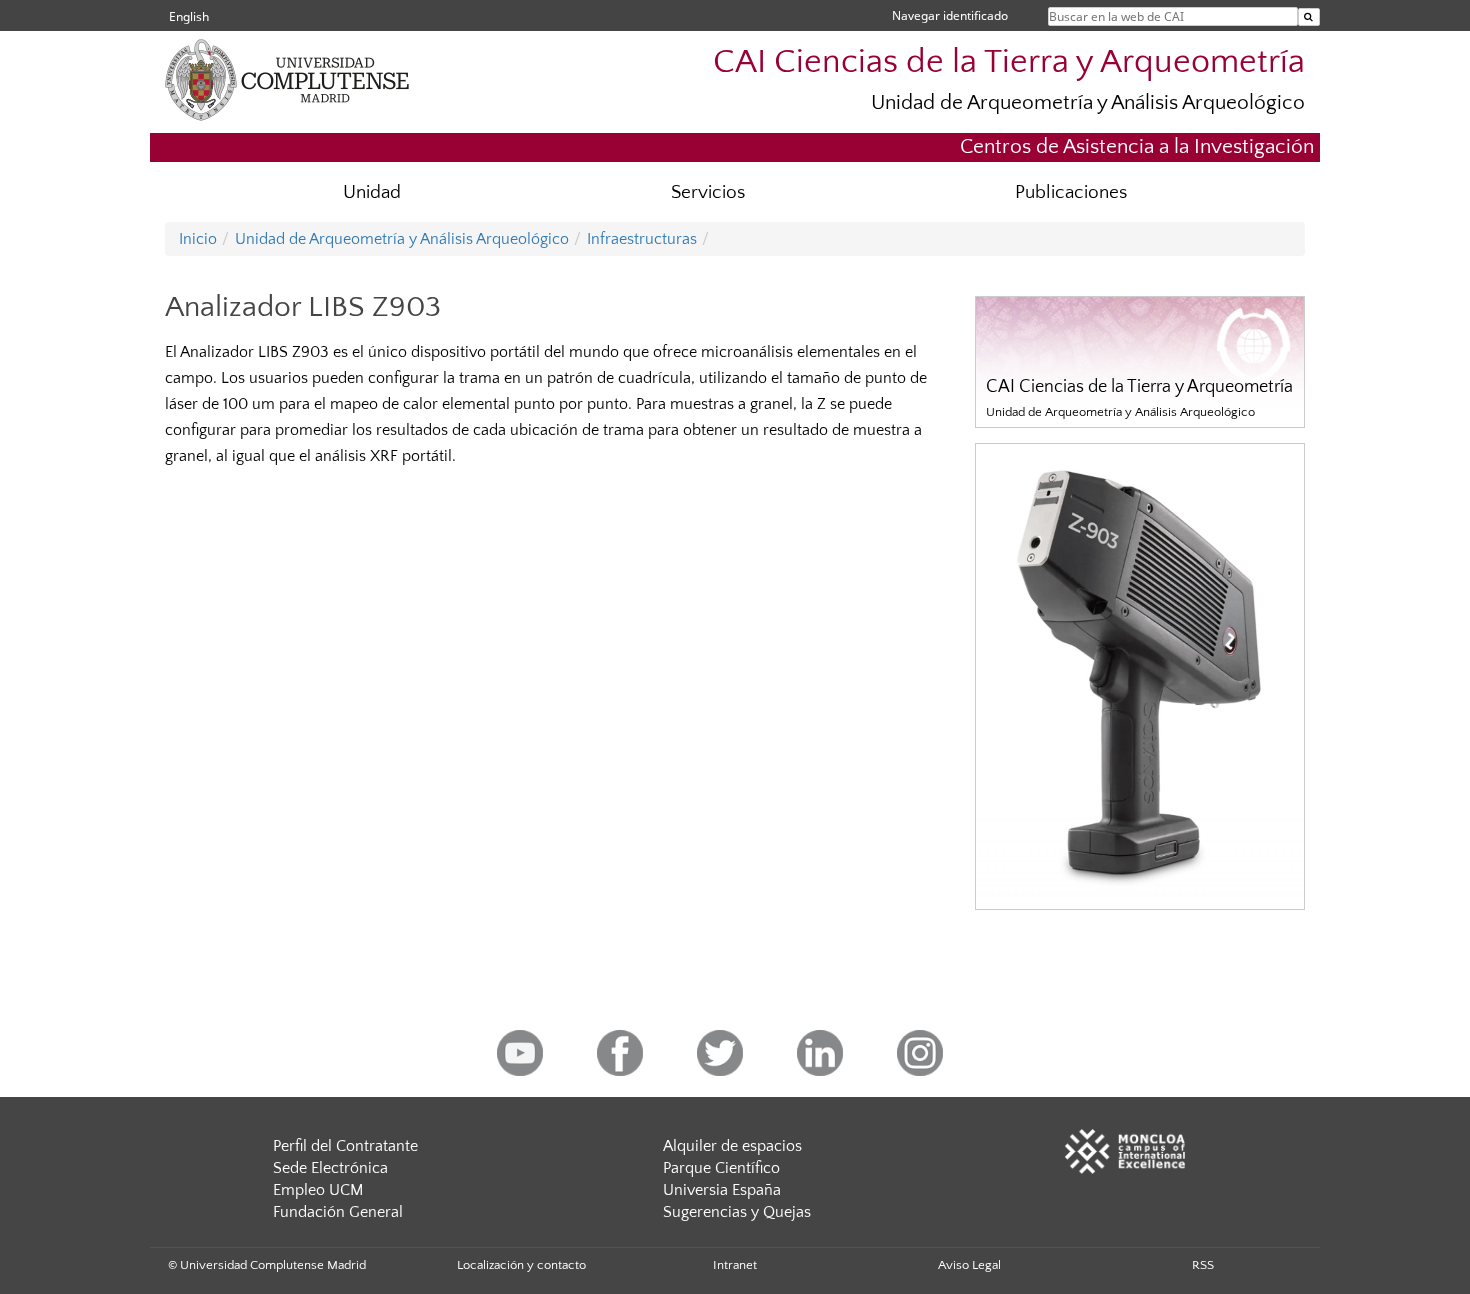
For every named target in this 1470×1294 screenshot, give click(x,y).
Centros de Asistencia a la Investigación (1137, 146)
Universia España (722, 1190)
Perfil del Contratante (345, 1146)
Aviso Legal (969, 1265)
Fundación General (338, 1212)
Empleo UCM (318, 1190)
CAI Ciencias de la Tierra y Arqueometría (1009, 62)
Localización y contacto (521, 1265)
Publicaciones (1071, 192)
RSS (1203, 1265)
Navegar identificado (950, 15)
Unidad (372, 192)
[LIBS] (1140, 676)
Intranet (735, 1265)
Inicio (198, 239)
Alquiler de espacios (732, 1146)
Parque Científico (721, 1168)
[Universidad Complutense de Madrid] (325, 115)
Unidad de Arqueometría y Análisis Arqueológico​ (1088, 102)
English (189, 16)
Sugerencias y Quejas (737, 1212)
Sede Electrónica (330, 1168)
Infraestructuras (642, 239)
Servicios (708, 192)
